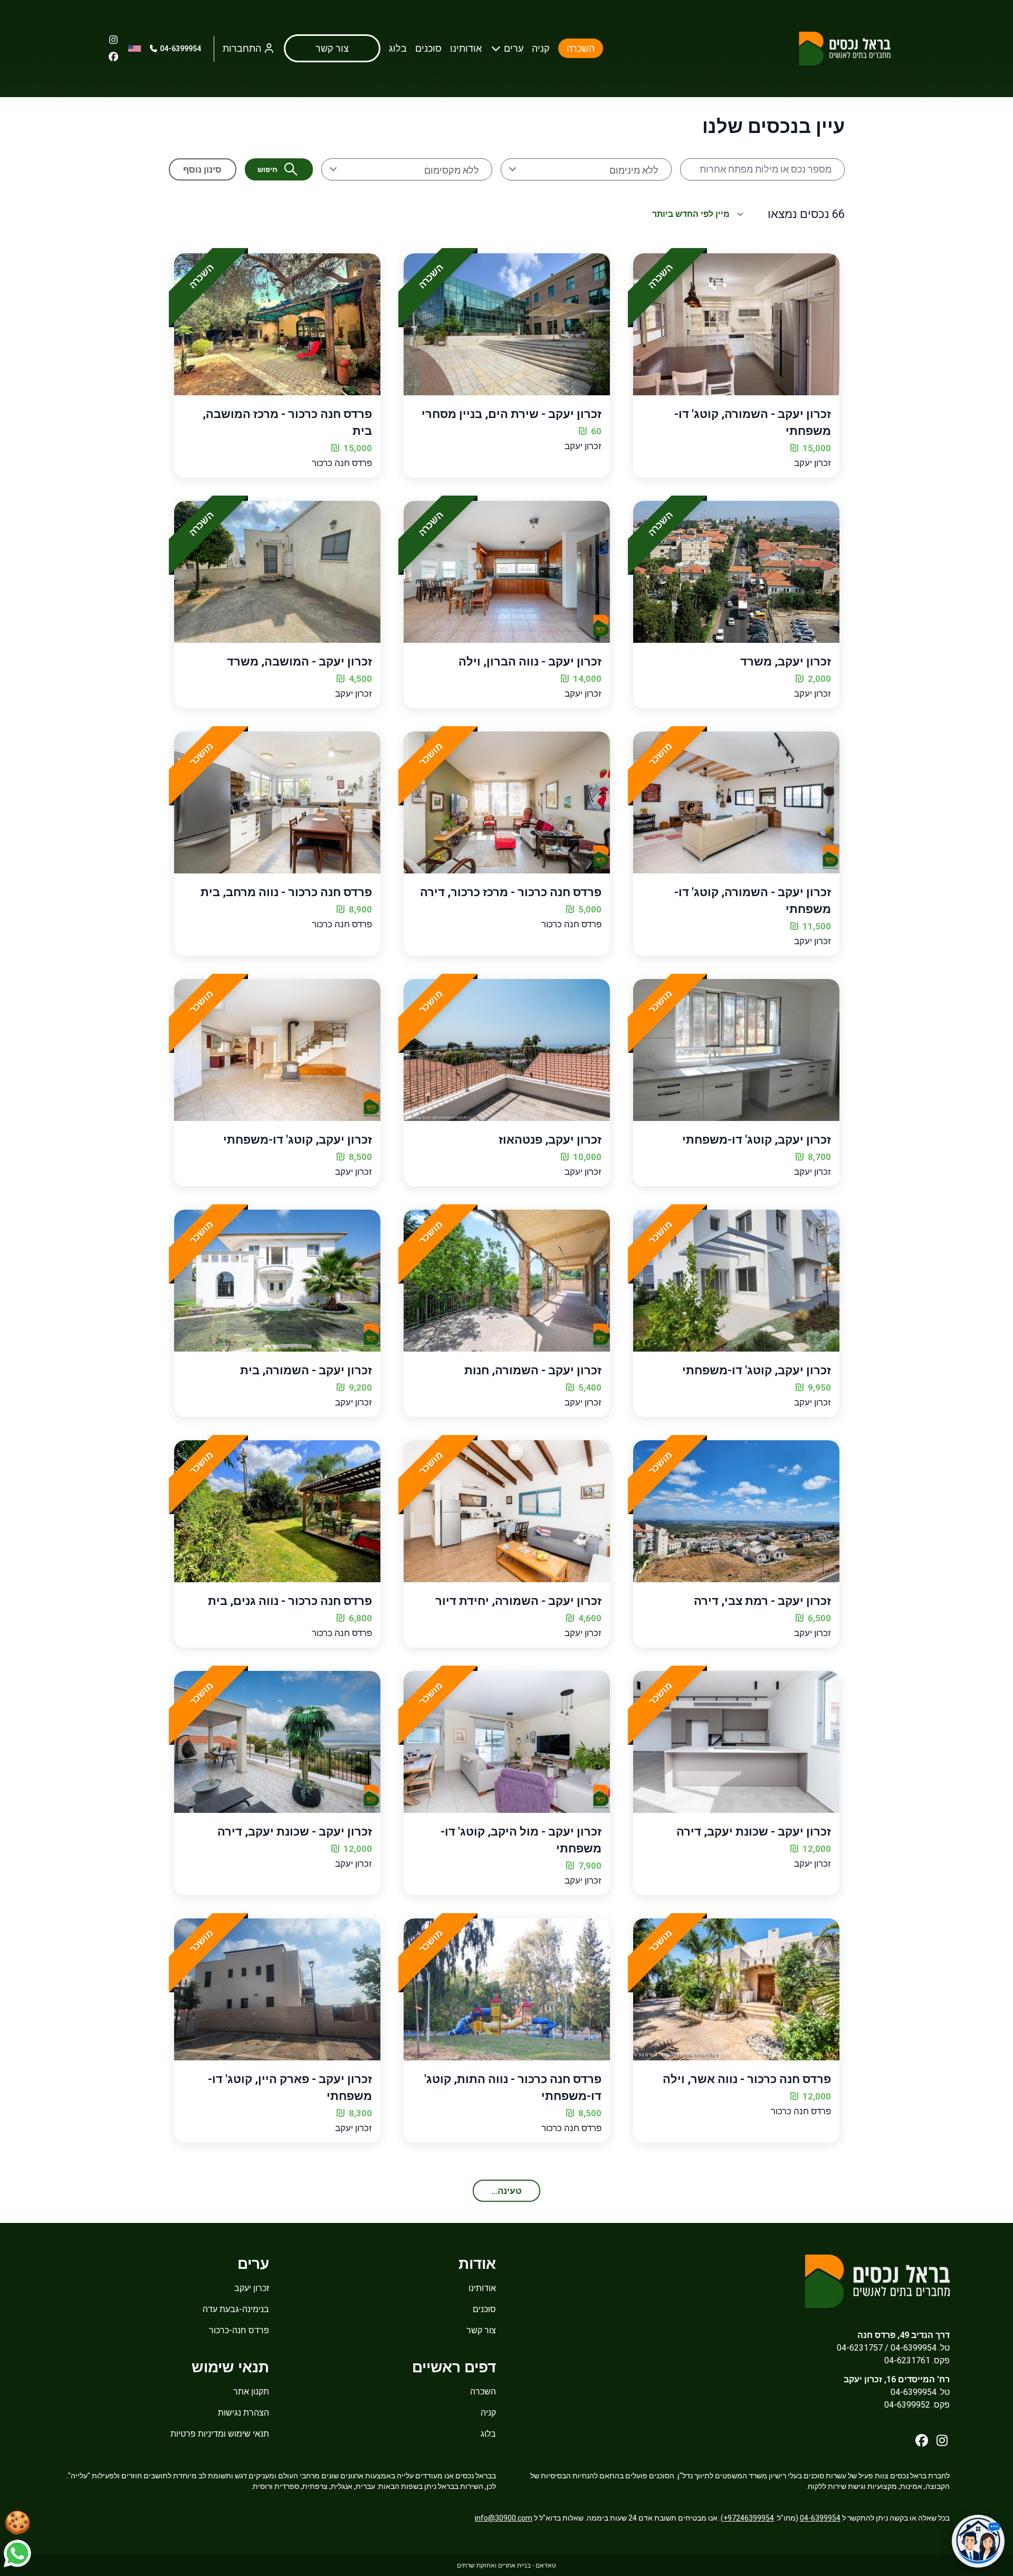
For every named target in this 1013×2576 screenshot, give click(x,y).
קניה (541, 48)
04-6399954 (180, 49)
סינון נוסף (202, 169)
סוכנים (428, 48)
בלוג (398, 48)
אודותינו (466, 48)
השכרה (581, 48)
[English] (135, 49)
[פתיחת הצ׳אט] (978, 2541)
